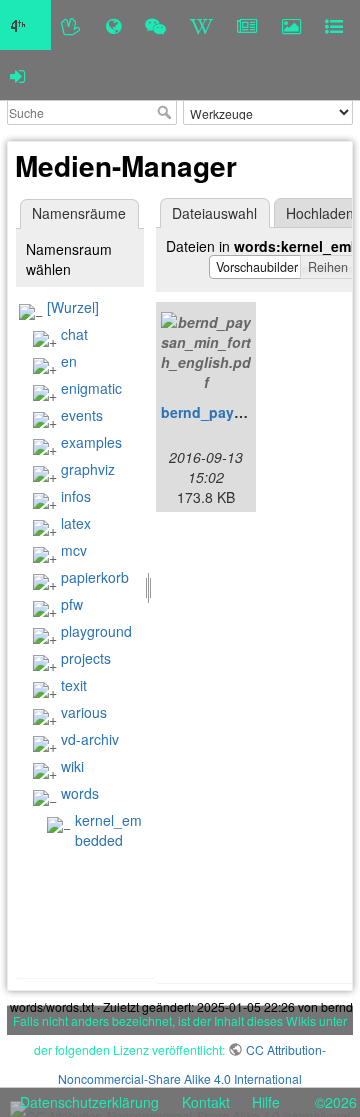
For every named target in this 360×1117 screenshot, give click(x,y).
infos (76, 496)
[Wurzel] (73, 307)
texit (74, 685)
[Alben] (291, 25)
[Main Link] (25, 25)
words (80, 793)
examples (91, 442)
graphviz (88, 469)
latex (76, 523)
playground (96, 631)
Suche (166, 112)
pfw (72, 604)
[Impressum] (334, 25)
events (82, 415)
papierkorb (95, 577)
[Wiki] (201, 25)
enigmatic (91, 388)
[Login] (17, 75)
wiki (72, 766)
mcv (74, 550)
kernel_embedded (108, 830)
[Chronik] (113, 25)
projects (86, 658)
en (69, 361)
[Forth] (71, 25)
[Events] (155, 25)
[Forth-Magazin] (247, 25)
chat (74, 334)
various (84, 712)
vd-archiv (90, 739)
